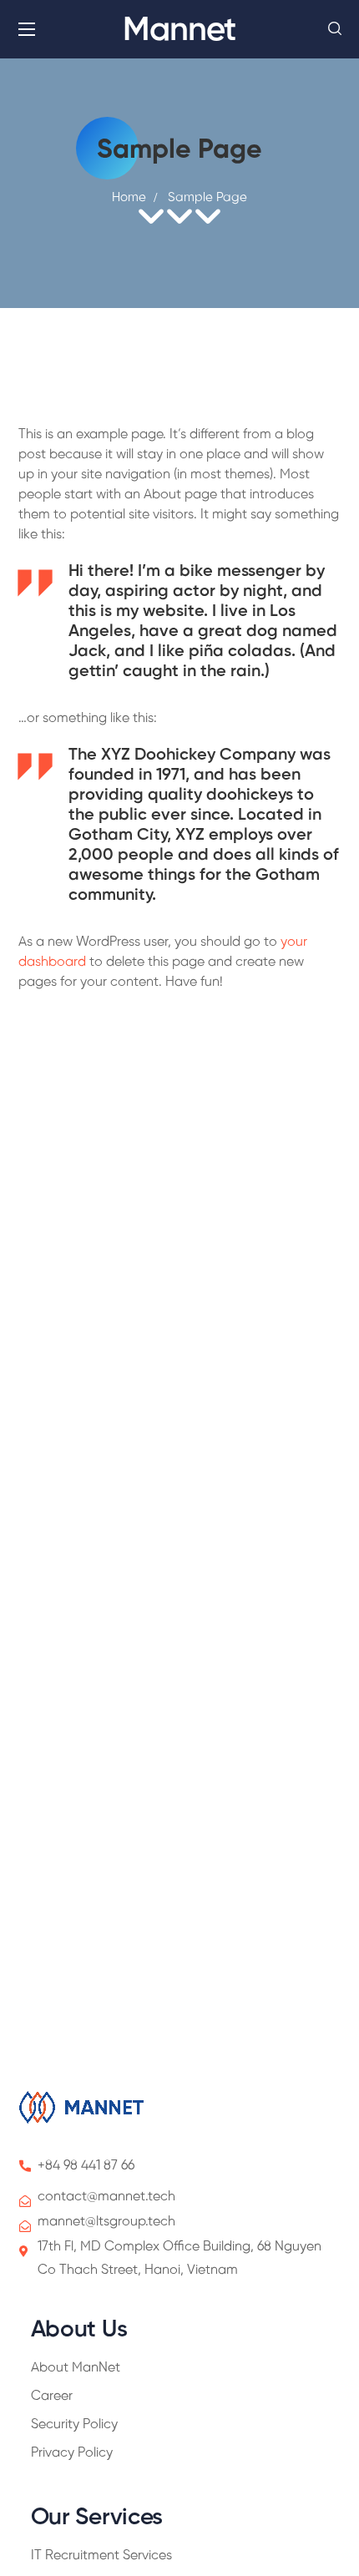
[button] (335, 29)
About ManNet (76, 2368)
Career (52, 2396)
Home (129, 198)
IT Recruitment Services (101, 2556)
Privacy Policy (72, 2453)
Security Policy (74, 2424)
